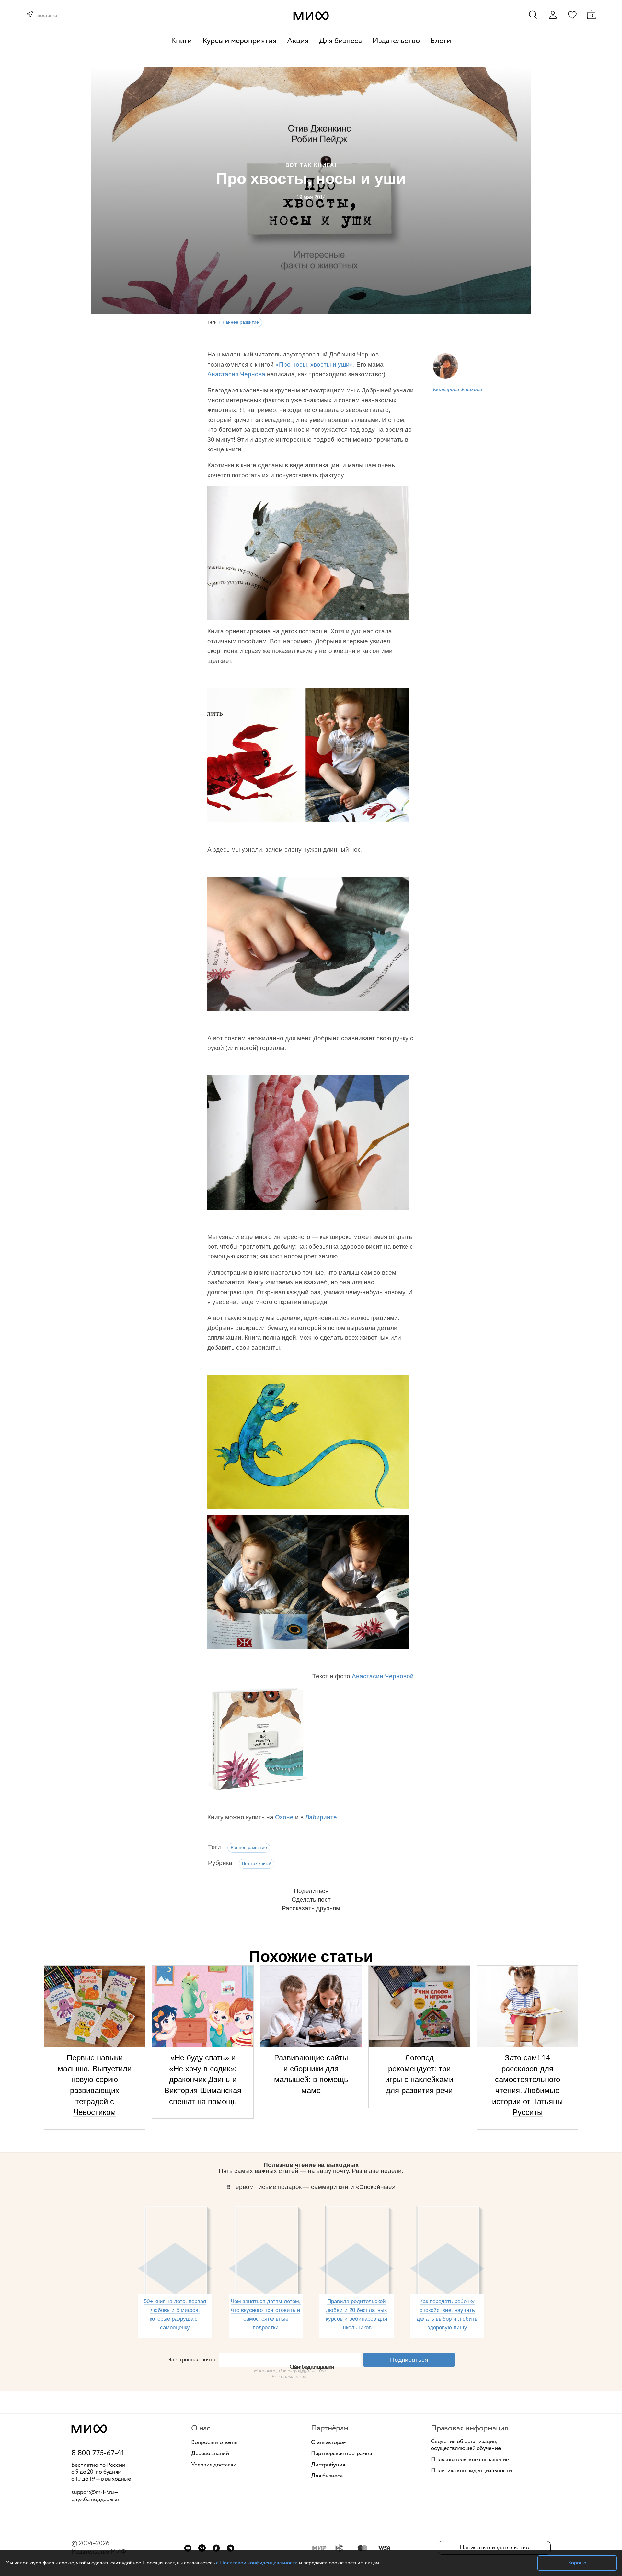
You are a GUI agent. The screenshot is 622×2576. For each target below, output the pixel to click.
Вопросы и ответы (214, 2443)
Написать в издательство (494, 2548)
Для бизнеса (340, 41)
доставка (47, 16)
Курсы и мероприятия (240, 41)
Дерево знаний (210, 2454)
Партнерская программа (341, 2454)
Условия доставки (214, 2465)
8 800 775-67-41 (98, 2454)
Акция (298, 41)
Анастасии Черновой (383, 1676)
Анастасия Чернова (236, 374)
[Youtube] (188, 2548)
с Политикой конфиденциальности (257, 2563)
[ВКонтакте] (202, 2548)
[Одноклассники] (216, 2548)
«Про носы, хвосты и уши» (314, 364)
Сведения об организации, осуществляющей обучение (466, 2445)
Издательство (396, 41)
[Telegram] (230, 2548)
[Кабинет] (553, 15)
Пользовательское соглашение (470, 2460)
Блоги (441, 41)
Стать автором (329, 2443)
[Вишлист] (572, 15)
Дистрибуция (328, 2465)
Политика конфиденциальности (471, 2471)
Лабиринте (321, 1817)
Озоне (284, 1817)
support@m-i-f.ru (93, 2492)
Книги (182, 41)
